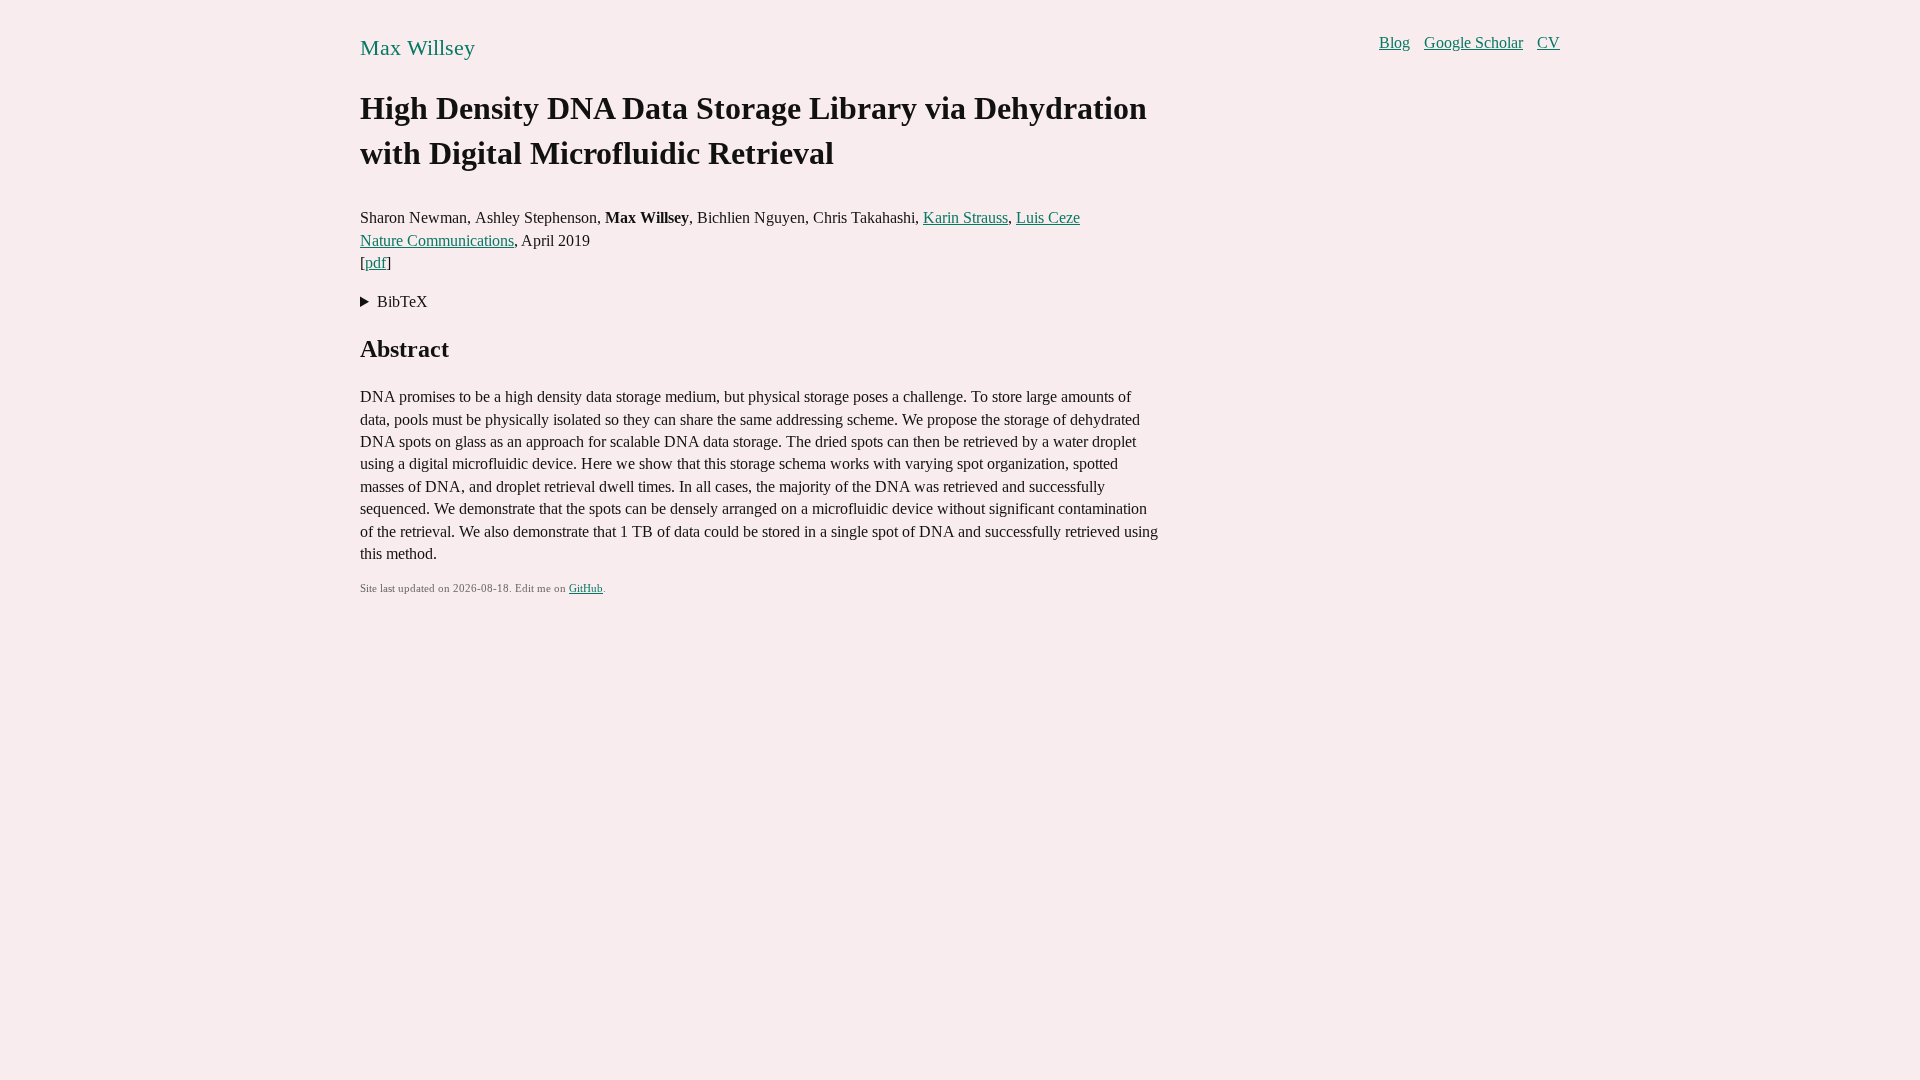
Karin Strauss (965, 217)
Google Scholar (1473, 42)
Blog (1394, 42)
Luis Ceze (1048, 217)
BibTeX (402, 301)
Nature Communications (437, 240)
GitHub (586, 588)
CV (1548, 42)
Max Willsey (417, 47)
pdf (375, 262)
